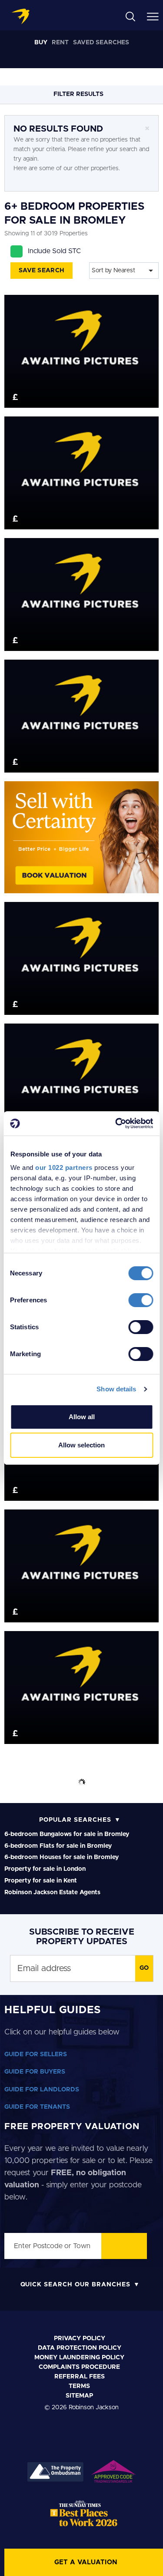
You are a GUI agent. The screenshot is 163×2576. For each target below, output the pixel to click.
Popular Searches (75, 1820)
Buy (41, 43)
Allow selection (81, 1445)
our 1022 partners (64, 1167)
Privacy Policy (80, 2338)
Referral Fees (80, 2377)
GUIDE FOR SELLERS (36, 2054)
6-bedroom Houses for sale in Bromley (62, 1857)
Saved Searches (101, 43)
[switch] (141, 1300)
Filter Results (79, 94)
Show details (116, 1389)
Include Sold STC (54, 251)
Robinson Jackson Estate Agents (52, 1892)
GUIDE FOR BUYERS (35, 2072)
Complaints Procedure (79, 2367)
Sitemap (79, 2396)
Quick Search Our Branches (75, 2285)
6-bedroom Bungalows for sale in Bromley (67, 1834)
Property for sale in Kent (41, 1881)
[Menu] (153, 16)
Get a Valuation (86, 2562)
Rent (60, 43)
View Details (81, 343)
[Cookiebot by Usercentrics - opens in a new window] (116, 1123)
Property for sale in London (45, 1869)
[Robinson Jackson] (20, 17)
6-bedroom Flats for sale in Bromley (58, 1846)
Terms (79, 2386)
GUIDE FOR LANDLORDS (42, 2090)
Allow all (82, 1417)
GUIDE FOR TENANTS (37, 2107)
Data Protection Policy (80, 2348)
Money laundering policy (79, 2358)
